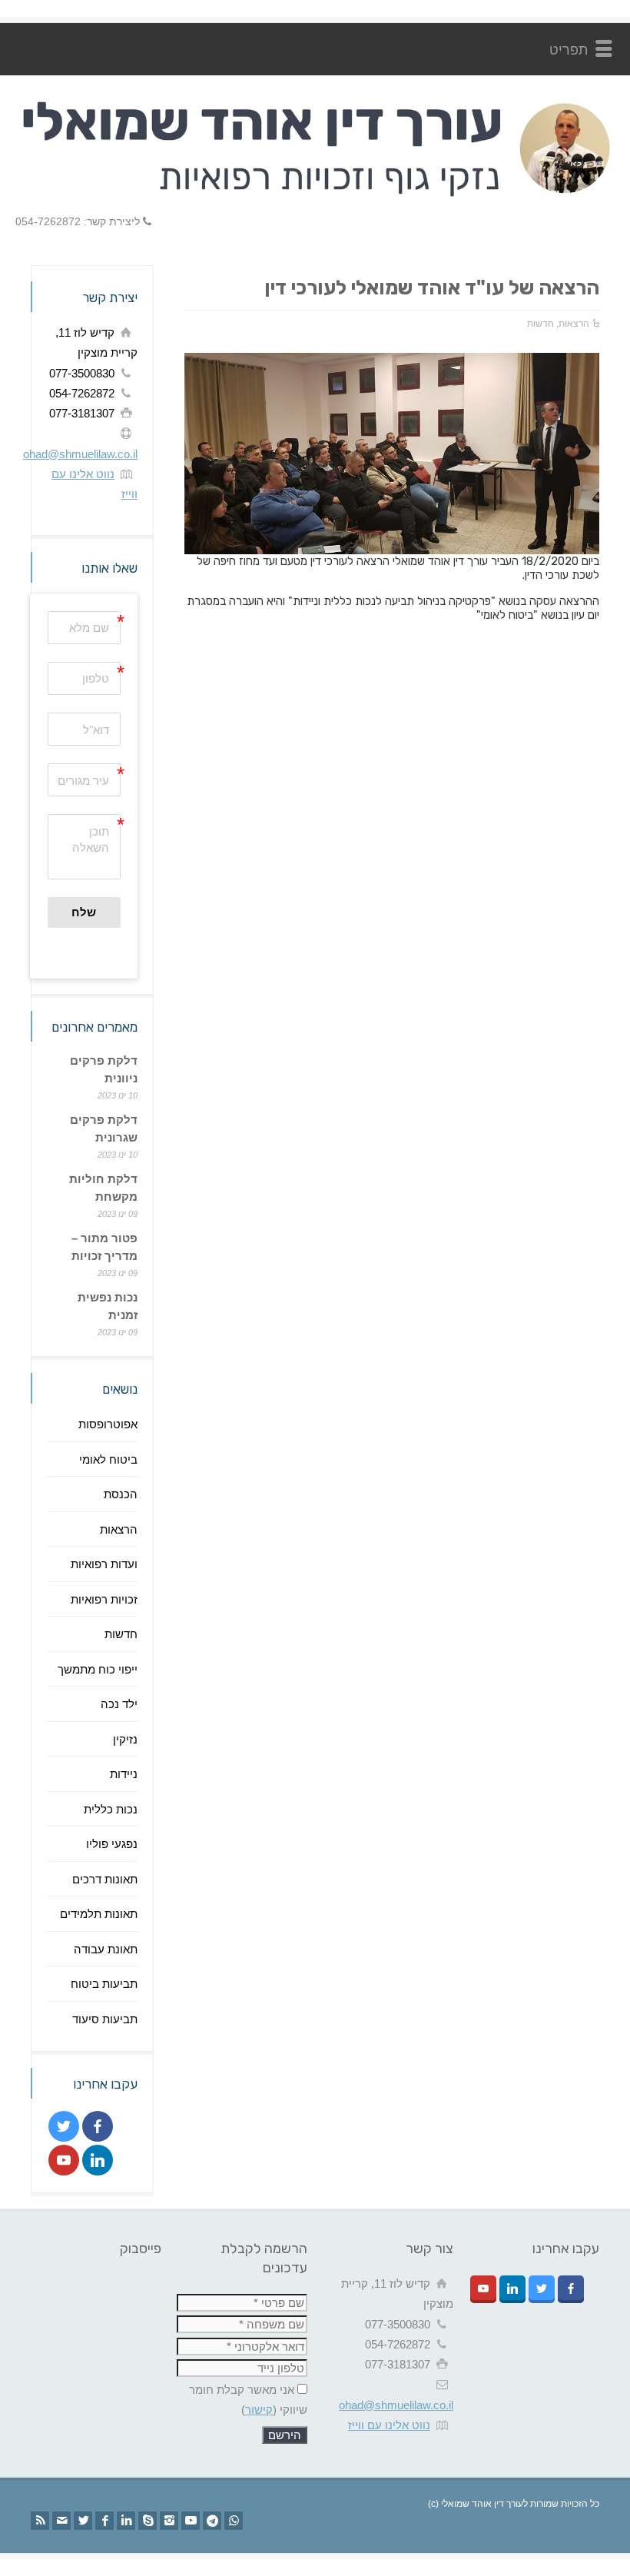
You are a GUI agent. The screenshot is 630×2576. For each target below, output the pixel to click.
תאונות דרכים (105, 1879)
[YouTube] (191, 2521)
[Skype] (148, 2521)
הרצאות (574, 324)
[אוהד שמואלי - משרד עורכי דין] (315, 194)
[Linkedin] (126, 2521)
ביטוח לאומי (108, 1459)
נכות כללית (111, 1809)
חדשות (540, 324)
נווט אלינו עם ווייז (389, 2425)
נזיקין (125, 1739)
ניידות (124, 1774)
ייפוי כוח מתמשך (98, 1669)
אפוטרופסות (108, 1424)
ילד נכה (119, 1704)
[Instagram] (169, 2521)
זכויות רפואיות (104, 1599)
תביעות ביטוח (104, 1984)
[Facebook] (104, 2521)
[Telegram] (212, 2521)
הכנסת (121, 1494)
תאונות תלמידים (99, 1914)
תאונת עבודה (106, 1949)
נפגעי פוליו (112, 1844)
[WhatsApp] (234, 2521)
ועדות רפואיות (104, 1564)
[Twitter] (83, 2521)
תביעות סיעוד (105, 2019)
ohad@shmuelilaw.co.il (80, 454)
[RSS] (40, 2521)
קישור (259, 2410)
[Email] (61, 2521)
